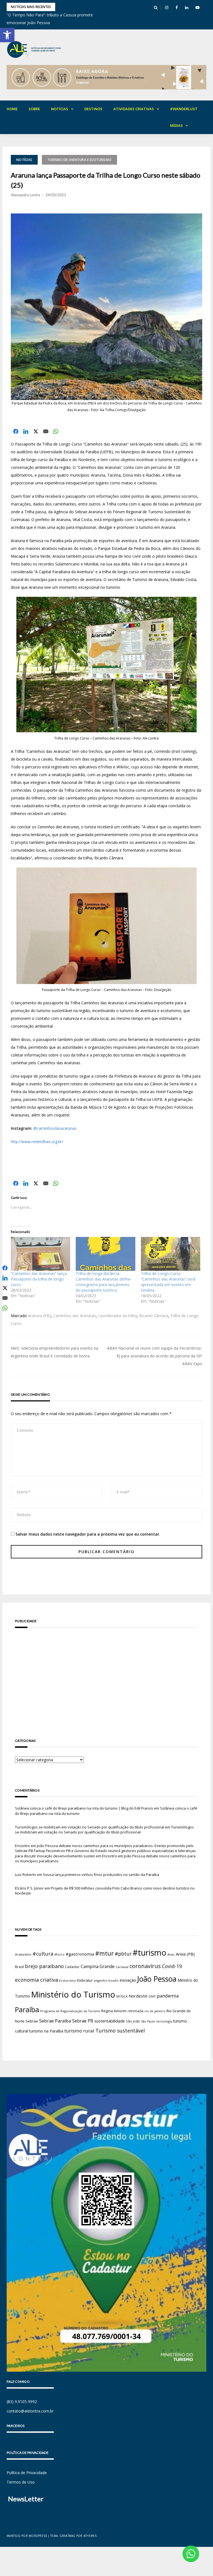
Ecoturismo (68, 1980)
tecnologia (164, 2021)
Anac (171, 1954)
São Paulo (148, 2021)
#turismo (149, 1953)
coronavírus (145, 1966)
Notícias (60, 109)
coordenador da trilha (118, 1316)
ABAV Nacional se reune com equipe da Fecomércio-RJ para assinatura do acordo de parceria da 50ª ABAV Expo (155, 1356)
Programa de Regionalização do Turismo (70, 2011)
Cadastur (72, 1967)
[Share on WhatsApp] (56, 431)
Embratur (85, 1980)
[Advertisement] (106, 1675)
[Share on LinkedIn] (26, 431)
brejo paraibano (44, 1966)
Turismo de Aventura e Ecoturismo (79, 160)
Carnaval (122, 1967)
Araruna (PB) (40, 1316)
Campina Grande (98, 1966)
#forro (59, 1954)
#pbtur (123, 1954)
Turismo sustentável (120, 2031)
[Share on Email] (46, 431)
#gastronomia (80, 1954)
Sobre (34, 109)
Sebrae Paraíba (55, 2021)
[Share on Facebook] (16, 431)
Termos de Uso (21, 2482)
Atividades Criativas (134, 109)
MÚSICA (122, 1996)
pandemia (168, 1996)
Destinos (93, 109)
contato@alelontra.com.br (30, 2411)
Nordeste (138, 1996)
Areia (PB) (185, 1954)
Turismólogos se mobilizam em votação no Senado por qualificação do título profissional (90, 1827)
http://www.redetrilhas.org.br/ (37, 1142)
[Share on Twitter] (36, 431)
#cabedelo (23, 1954)
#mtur (104, 1953)
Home (12, 109)
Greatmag (68, 2536)
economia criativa (36, 1980)
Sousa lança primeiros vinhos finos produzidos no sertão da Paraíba (101, 1875)
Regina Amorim (114, 2011)
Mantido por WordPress (27, 2536)
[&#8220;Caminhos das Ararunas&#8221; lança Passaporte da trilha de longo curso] (40, 1254)
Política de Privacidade (27, 2473)
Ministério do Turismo (73, 1994)
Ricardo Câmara (154, 1316)
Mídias (176, 125)
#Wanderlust (184, 109)
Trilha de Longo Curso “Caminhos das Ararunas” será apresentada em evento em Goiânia (168, 1282)
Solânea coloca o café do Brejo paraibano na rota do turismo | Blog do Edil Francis (84, 1808)
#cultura (43, 1954)
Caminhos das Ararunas (75, 1316)
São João (133, 2021)
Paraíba (27, 2010)
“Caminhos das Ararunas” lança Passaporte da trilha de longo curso (39, 1279)
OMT (152, 1996)
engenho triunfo (106, 1980)
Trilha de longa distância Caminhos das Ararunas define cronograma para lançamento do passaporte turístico (103, 1282)
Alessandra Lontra (26, 195)
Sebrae (32, 2021)
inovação (128, 1980)
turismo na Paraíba (46, 2031)
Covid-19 (172, 1966)
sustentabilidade (110, 2021)
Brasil (19, 1967)
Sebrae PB (83, 2021)
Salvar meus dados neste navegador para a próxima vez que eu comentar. (88, 1534)
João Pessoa (157, 1979)
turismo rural (79, 2031)
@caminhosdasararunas (55, 1128)
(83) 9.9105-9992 (22, 2402)
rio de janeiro (155, 2011)
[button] (7, 35)
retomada (135, 2011)
